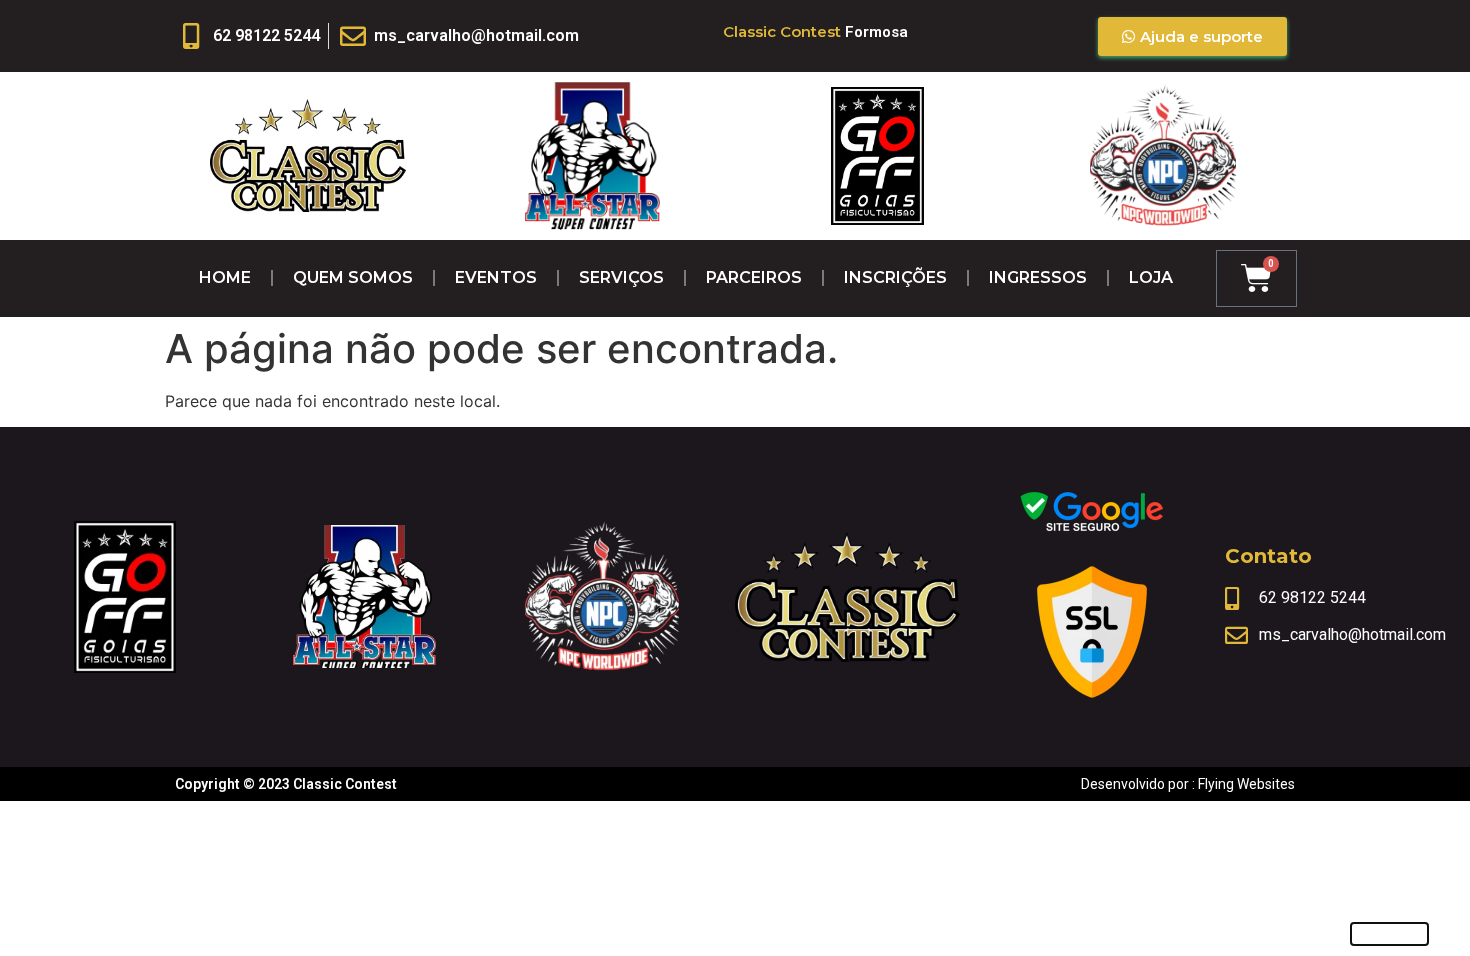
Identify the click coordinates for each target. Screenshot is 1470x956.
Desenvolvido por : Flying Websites (1188, 784)
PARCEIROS (754, 277)
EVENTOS (496, 277)
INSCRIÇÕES (895, 277)
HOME (225, 277)
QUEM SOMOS (353, 277)
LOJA (1151, 277)
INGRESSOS (1038, 277)
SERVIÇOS (621, 277)
